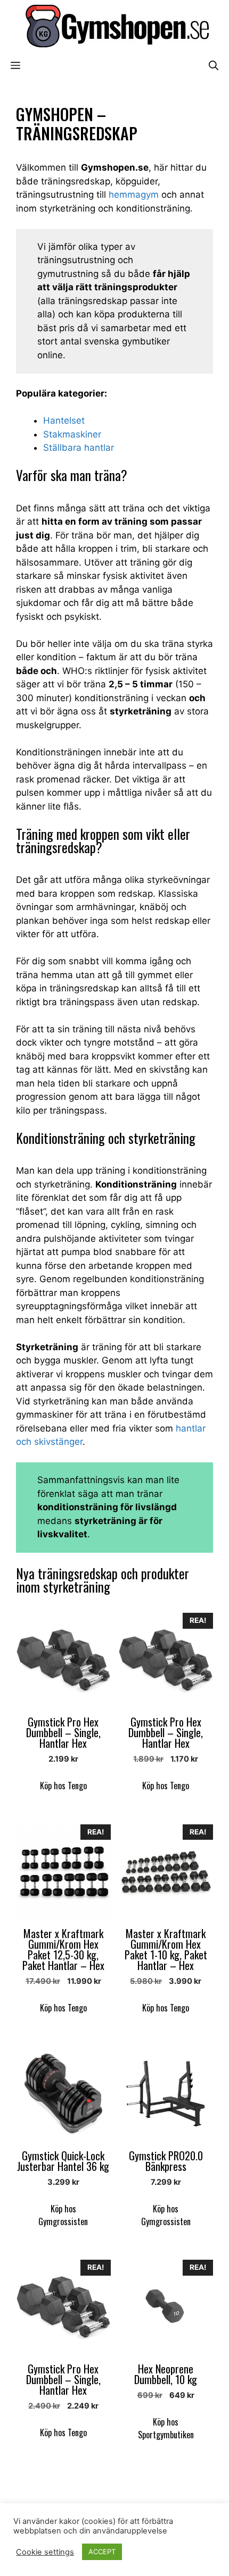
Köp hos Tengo (63, 1786)
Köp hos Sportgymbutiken (166, 2428)
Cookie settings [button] (45, 2552)
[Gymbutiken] (115, 26)
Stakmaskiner (72, 434)
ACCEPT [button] (102, 2552)
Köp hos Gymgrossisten (63, 2215)
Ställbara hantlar (79, 448)
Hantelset (64, 420)
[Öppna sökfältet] (214, 65)
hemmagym (134, 195)
